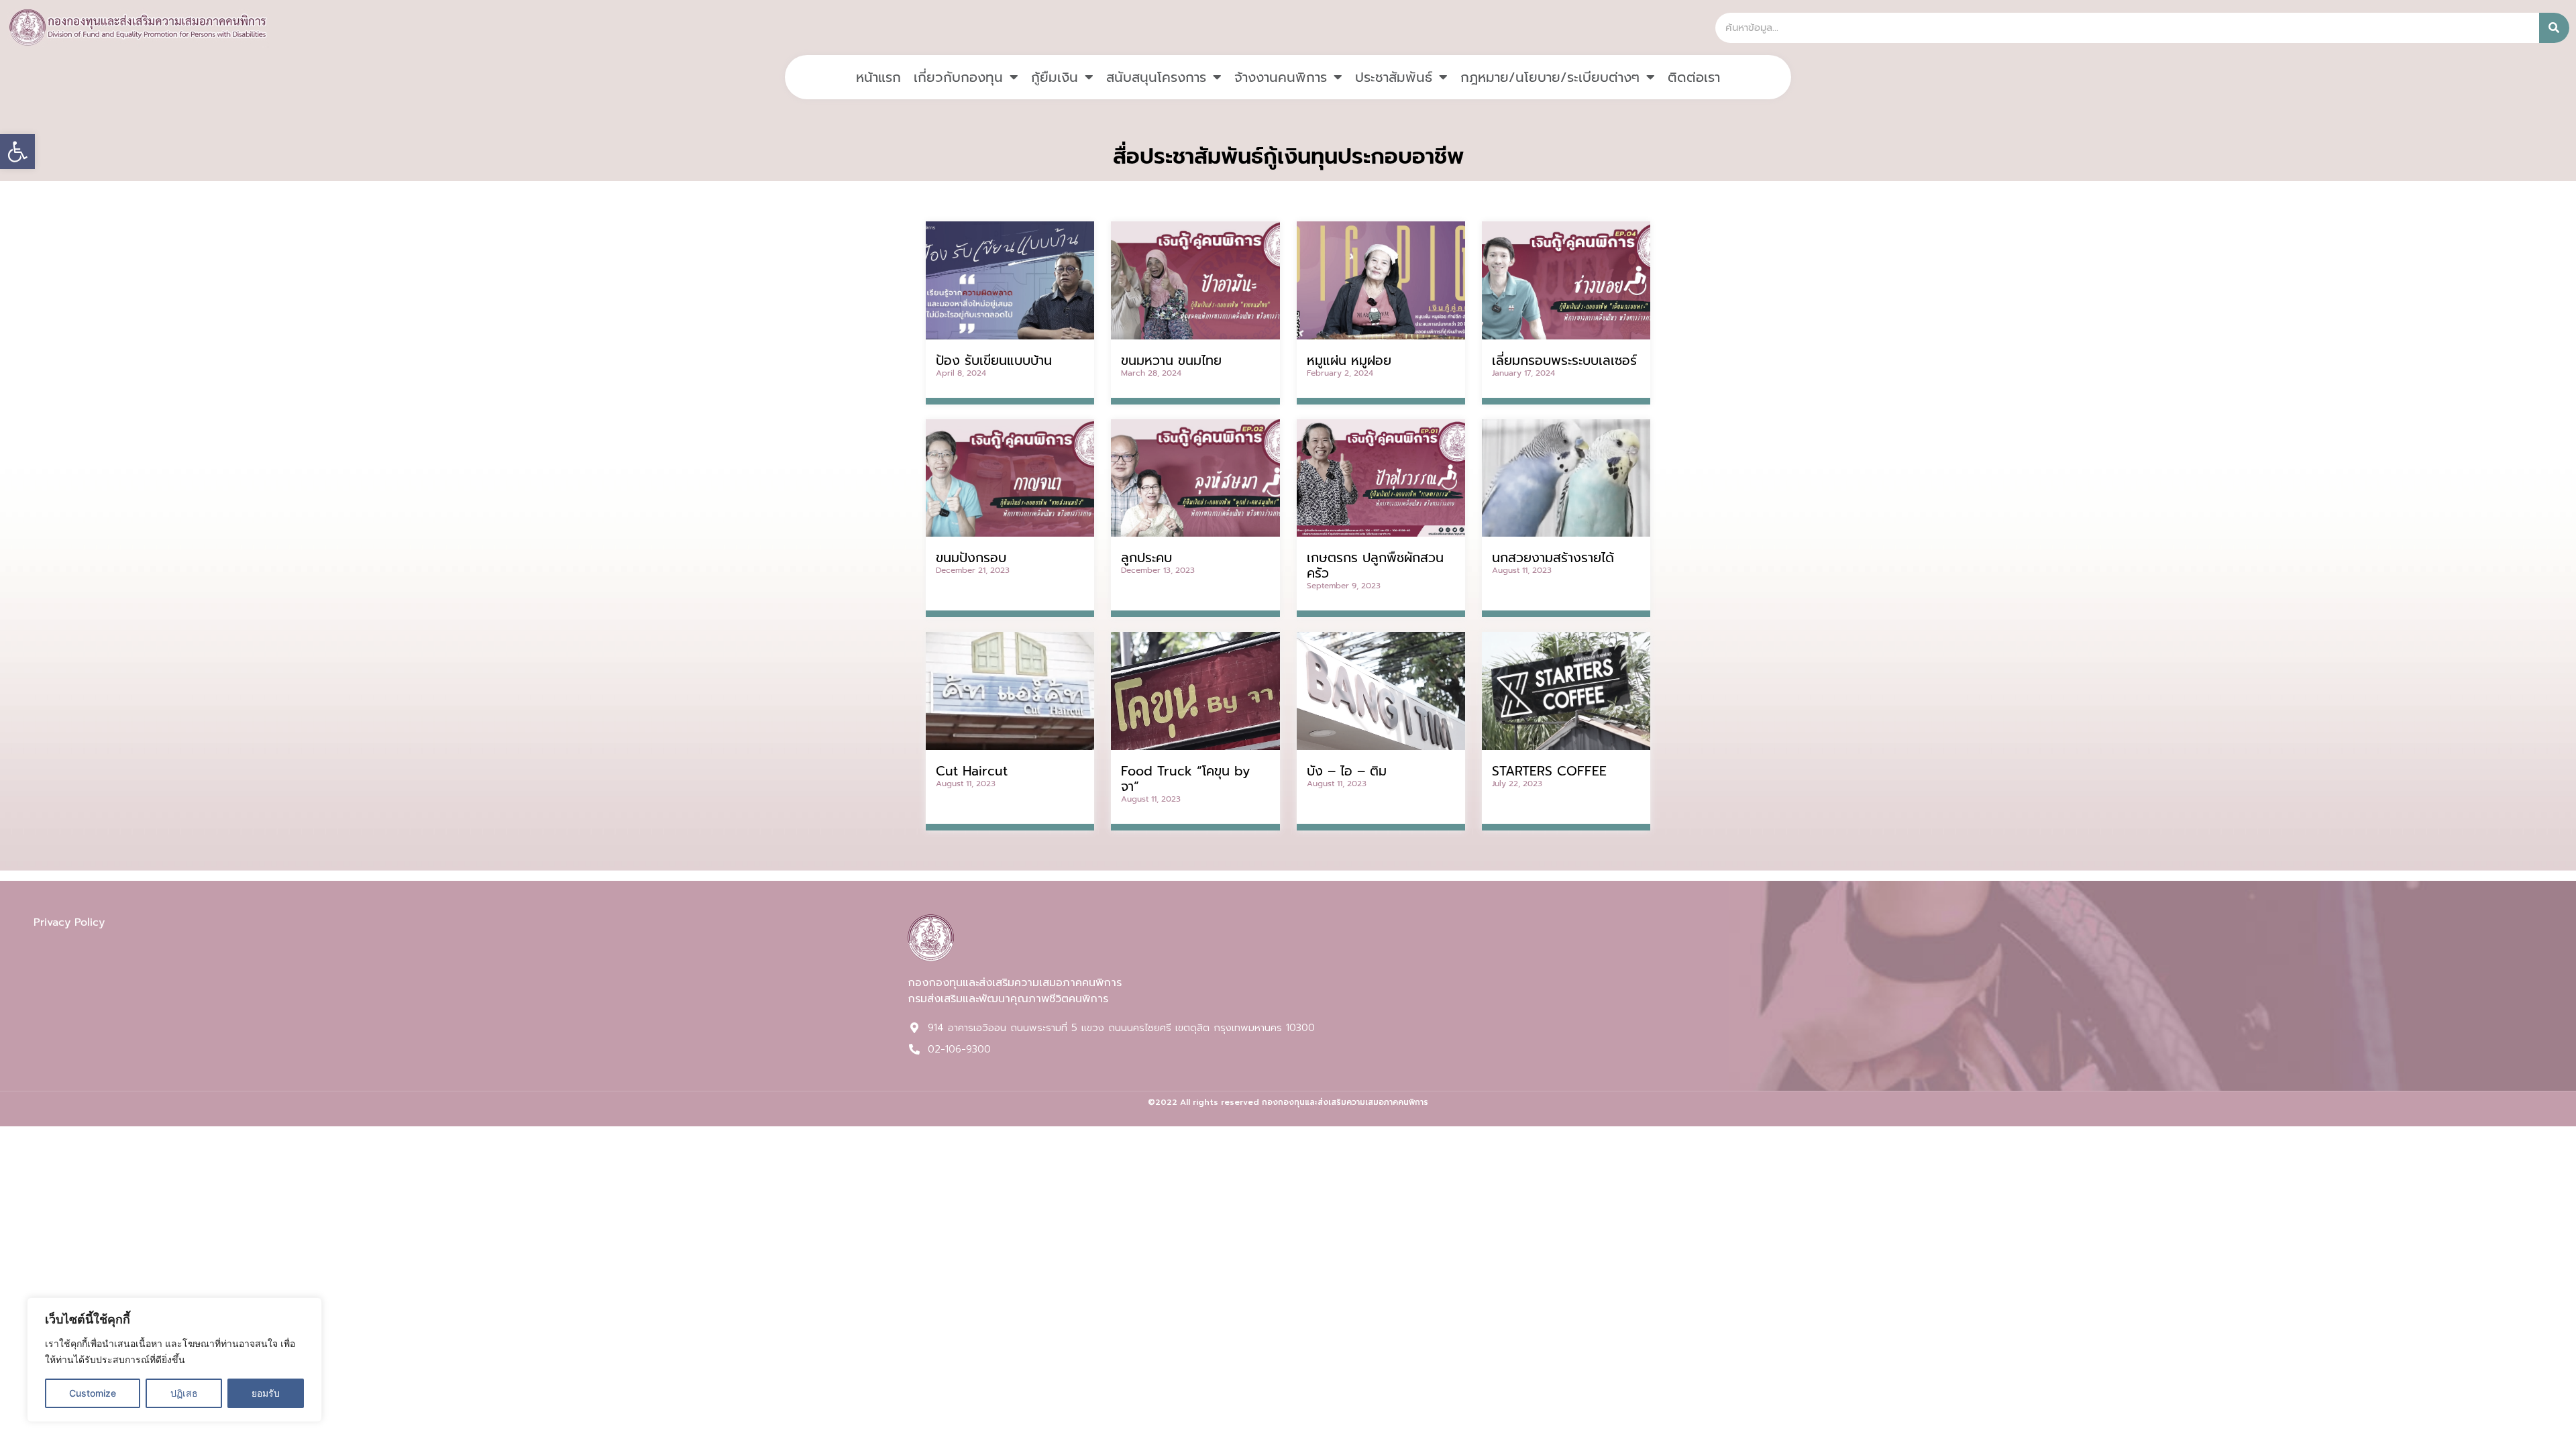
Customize (93, 1393)
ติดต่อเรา (1694, 77)
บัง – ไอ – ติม (1347, 771)
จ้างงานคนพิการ (1281, 77)
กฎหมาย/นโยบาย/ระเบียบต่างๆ (1550, 77)
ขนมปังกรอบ (971, 558)
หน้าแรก (878, 77)
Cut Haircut (972, 771)
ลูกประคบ (1146, 558)
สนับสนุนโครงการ (1156, 77)
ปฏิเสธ (184, 1393)
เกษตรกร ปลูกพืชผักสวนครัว (1375, 566)
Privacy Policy (69, 922)
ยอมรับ (266, 1393)
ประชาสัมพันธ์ (1394, 77)
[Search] (2554, 28)
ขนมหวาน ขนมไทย (1171, 361)
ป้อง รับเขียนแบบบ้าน (994, 361)
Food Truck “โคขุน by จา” (1185, 779)
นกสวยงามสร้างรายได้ (1553, 558)
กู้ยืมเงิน (1055, 77)
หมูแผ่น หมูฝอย (1349, 361)
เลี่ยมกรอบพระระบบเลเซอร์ (1564, 361)
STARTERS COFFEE (1549, 771)
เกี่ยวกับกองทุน (958, 77)
